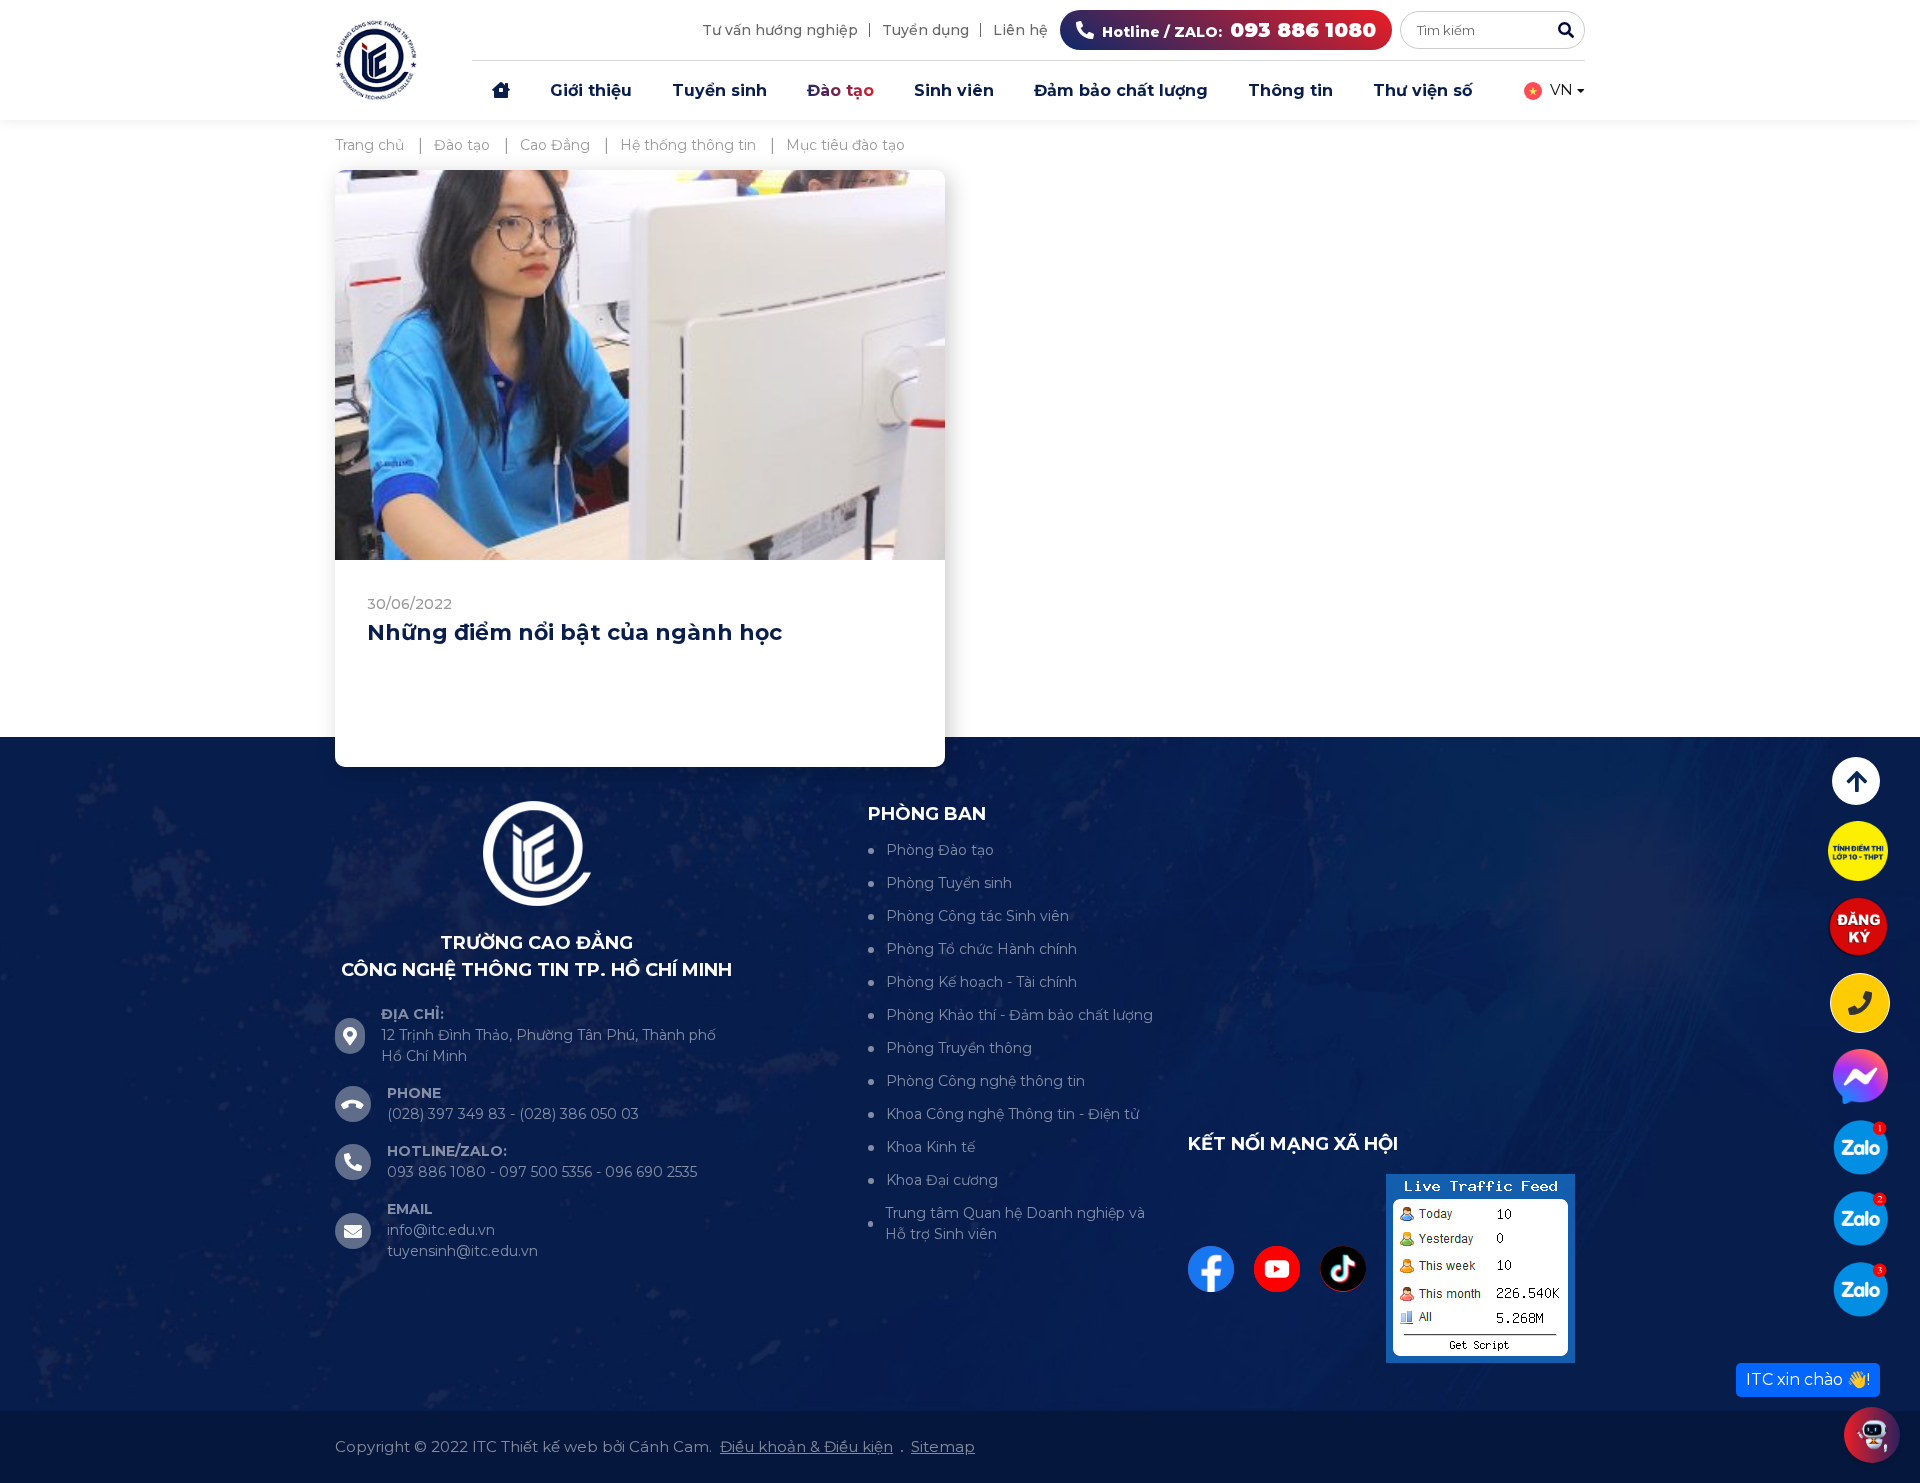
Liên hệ (1020, 30)
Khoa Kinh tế (930, 1147)
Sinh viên (954, 90)
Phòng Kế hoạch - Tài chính (981, 982)
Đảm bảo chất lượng (1121, 90)
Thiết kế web (549, 1446)
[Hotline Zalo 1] (1860, 1147)
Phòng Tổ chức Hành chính (981, 949)
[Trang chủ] (501, 91)
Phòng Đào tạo (940, 850)
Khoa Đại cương (942, 1180)
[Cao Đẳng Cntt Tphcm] (1860, 1289)
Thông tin (1290, 90)
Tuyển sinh (719, 90)
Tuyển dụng (925, 30)
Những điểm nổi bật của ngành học (574, 632)
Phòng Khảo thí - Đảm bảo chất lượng (1019, 1015)
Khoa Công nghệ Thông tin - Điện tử (1012, 1114)
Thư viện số (1422, 90)
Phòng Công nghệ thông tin (985, 1081)
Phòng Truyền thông (959, 1048)
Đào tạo (840, 90)
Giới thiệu (591, 90)
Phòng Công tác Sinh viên (977, 916)
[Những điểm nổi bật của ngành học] (640, 365)
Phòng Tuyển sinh (949, 883)
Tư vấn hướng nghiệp (780, 30)
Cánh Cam (669, 1446)
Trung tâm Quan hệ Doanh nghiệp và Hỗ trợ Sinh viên (1015, 1223)
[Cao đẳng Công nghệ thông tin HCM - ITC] (1860, 1218)
